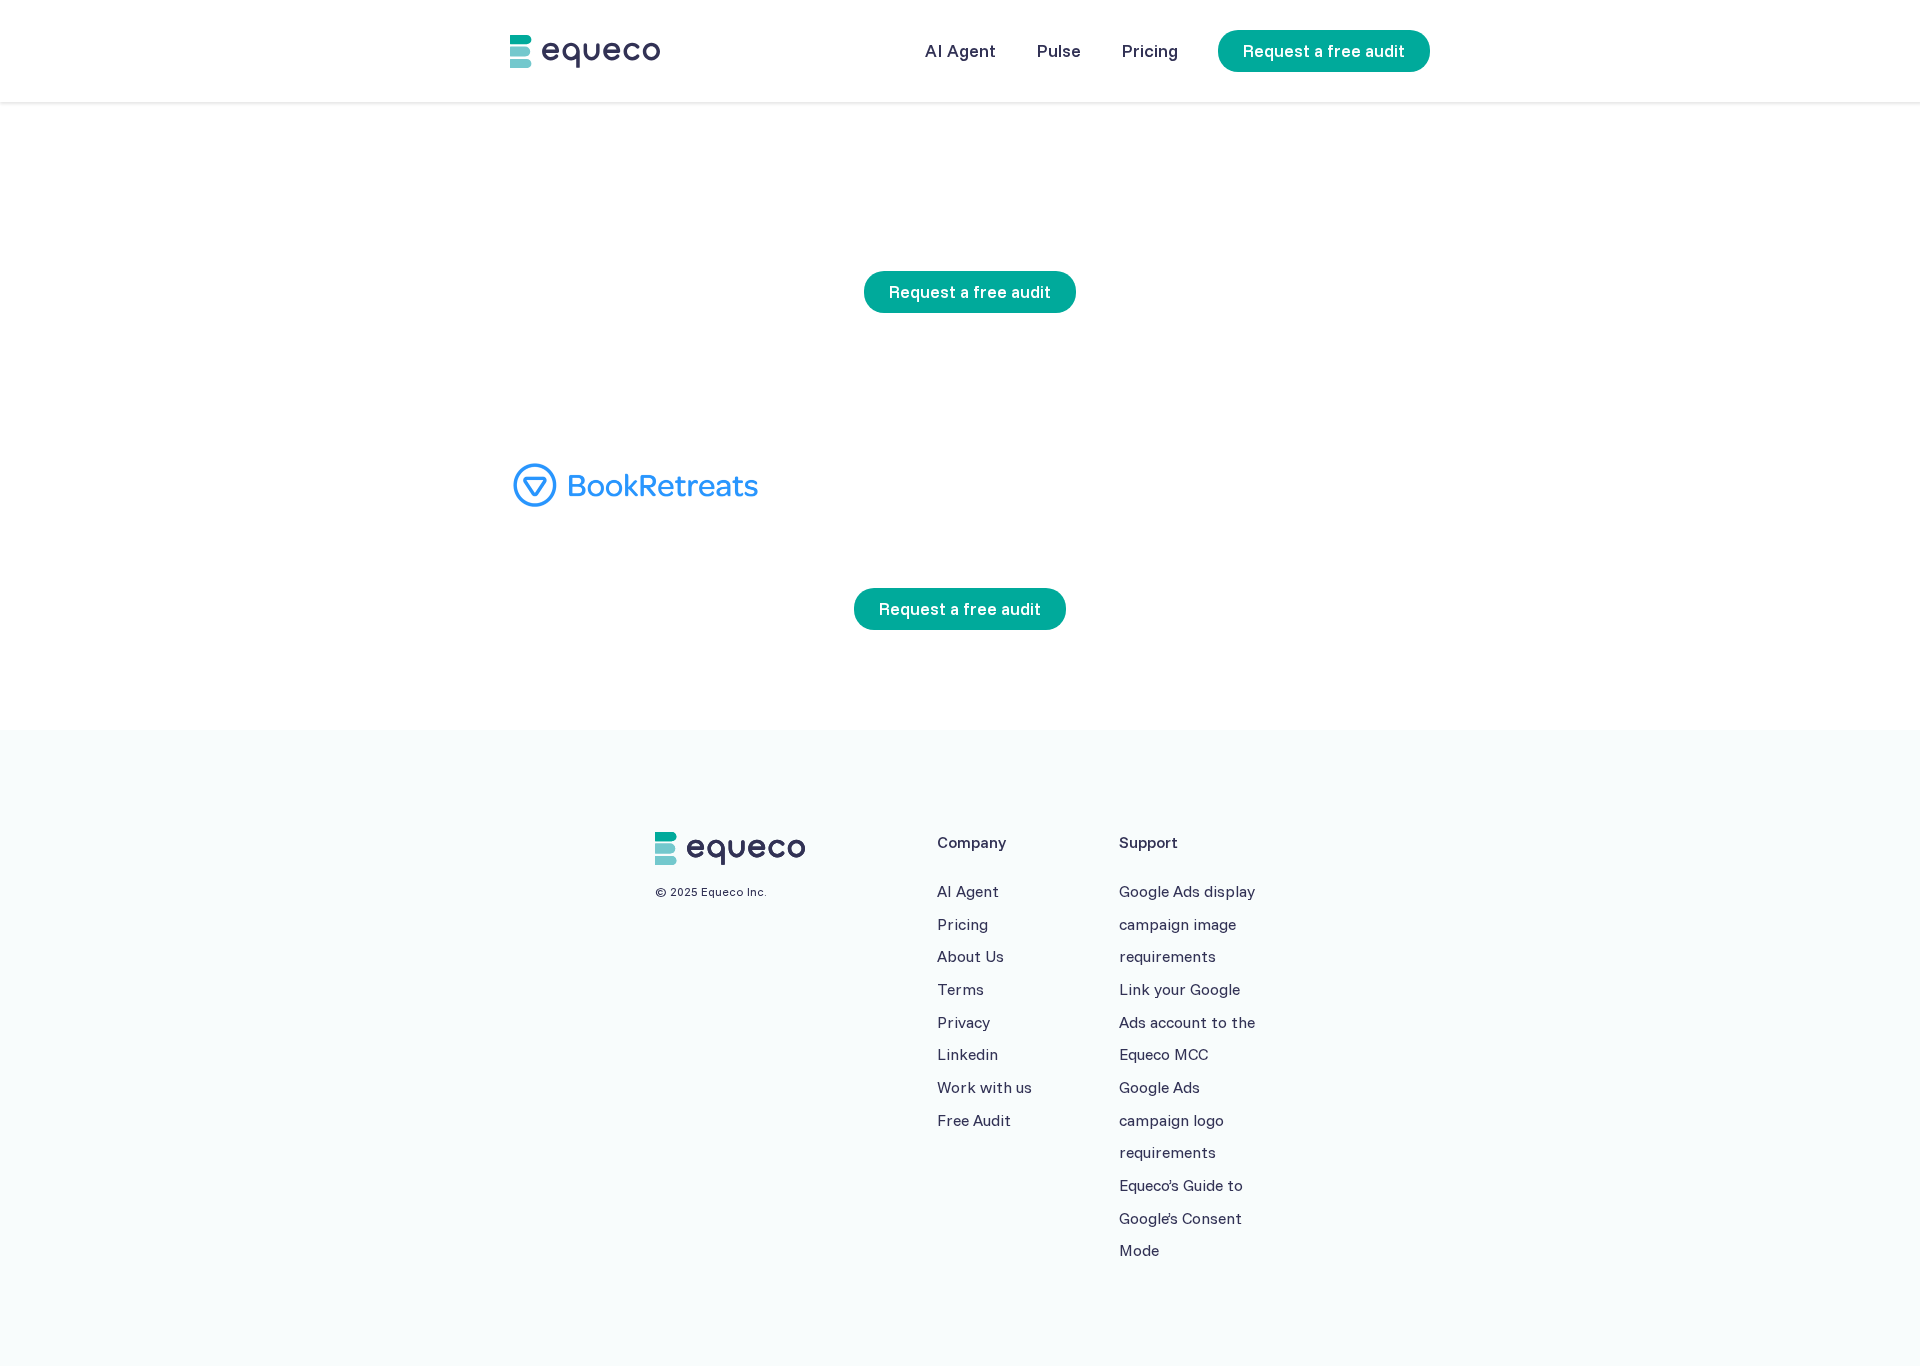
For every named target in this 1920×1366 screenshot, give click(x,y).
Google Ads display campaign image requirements (1187, 923)
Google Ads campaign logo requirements (1171, 1119)
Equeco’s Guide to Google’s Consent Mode (1181, 1217)
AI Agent (968, 891)
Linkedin (967, 1054)
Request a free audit (1324, 50)
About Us (970, 956)
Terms (960, 989)
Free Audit (974, 1120)
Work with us (984, 1087)
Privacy (963, 1022)
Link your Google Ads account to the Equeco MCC (1187, 1021)
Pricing (962, 924)
